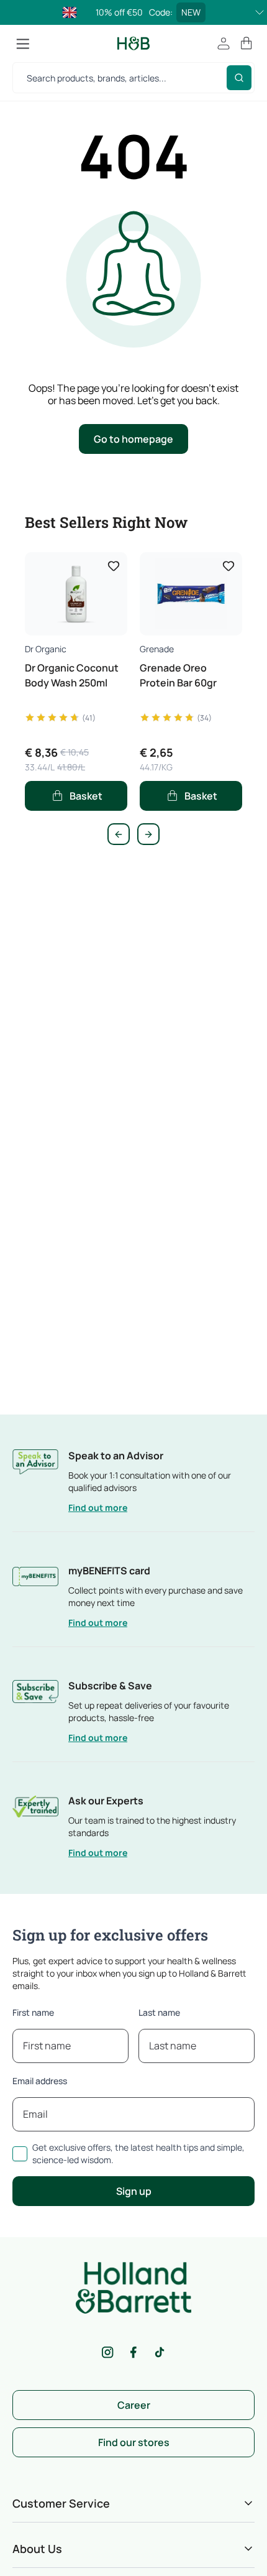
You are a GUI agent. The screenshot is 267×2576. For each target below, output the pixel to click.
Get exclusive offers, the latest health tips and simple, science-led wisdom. (138, 2154)
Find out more (98, 1507)
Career (134, 2405)
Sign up (134, 2191)
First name (33, 2012)
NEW (191, 12)
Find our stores (134, 2442)
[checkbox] (20, 2154)
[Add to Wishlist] (114, 566)
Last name (159, 2012)
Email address (40, 2081)
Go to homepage (133, 439)
